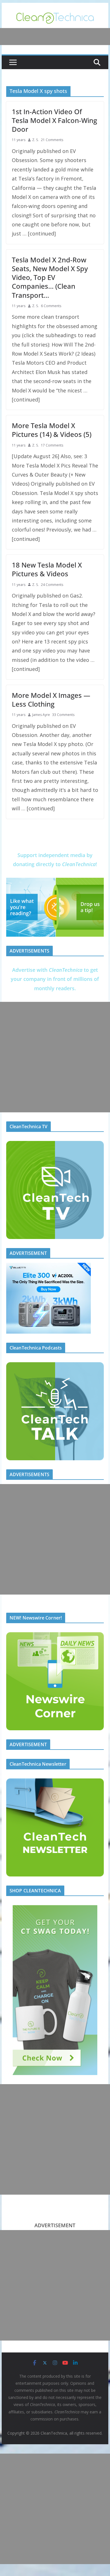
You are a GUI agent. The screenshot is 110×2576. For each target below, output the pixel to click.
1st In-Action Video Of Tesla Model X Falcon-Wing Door (54, 120)
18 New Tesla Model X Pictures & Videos (47, 569)
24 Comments (52, 585)
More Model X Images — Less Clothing (51, 700)
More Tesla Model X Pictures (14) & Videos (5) (52, 430)
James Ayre (41, 715)
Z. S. (35, 140)
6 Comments (51, 306)
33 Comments (63, 715)
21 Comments (52, 140)
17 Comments (52, 445)
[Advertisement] (55, 1057)
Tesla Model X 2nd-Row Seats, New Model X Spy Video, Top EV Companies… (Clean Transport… (50, 277)
